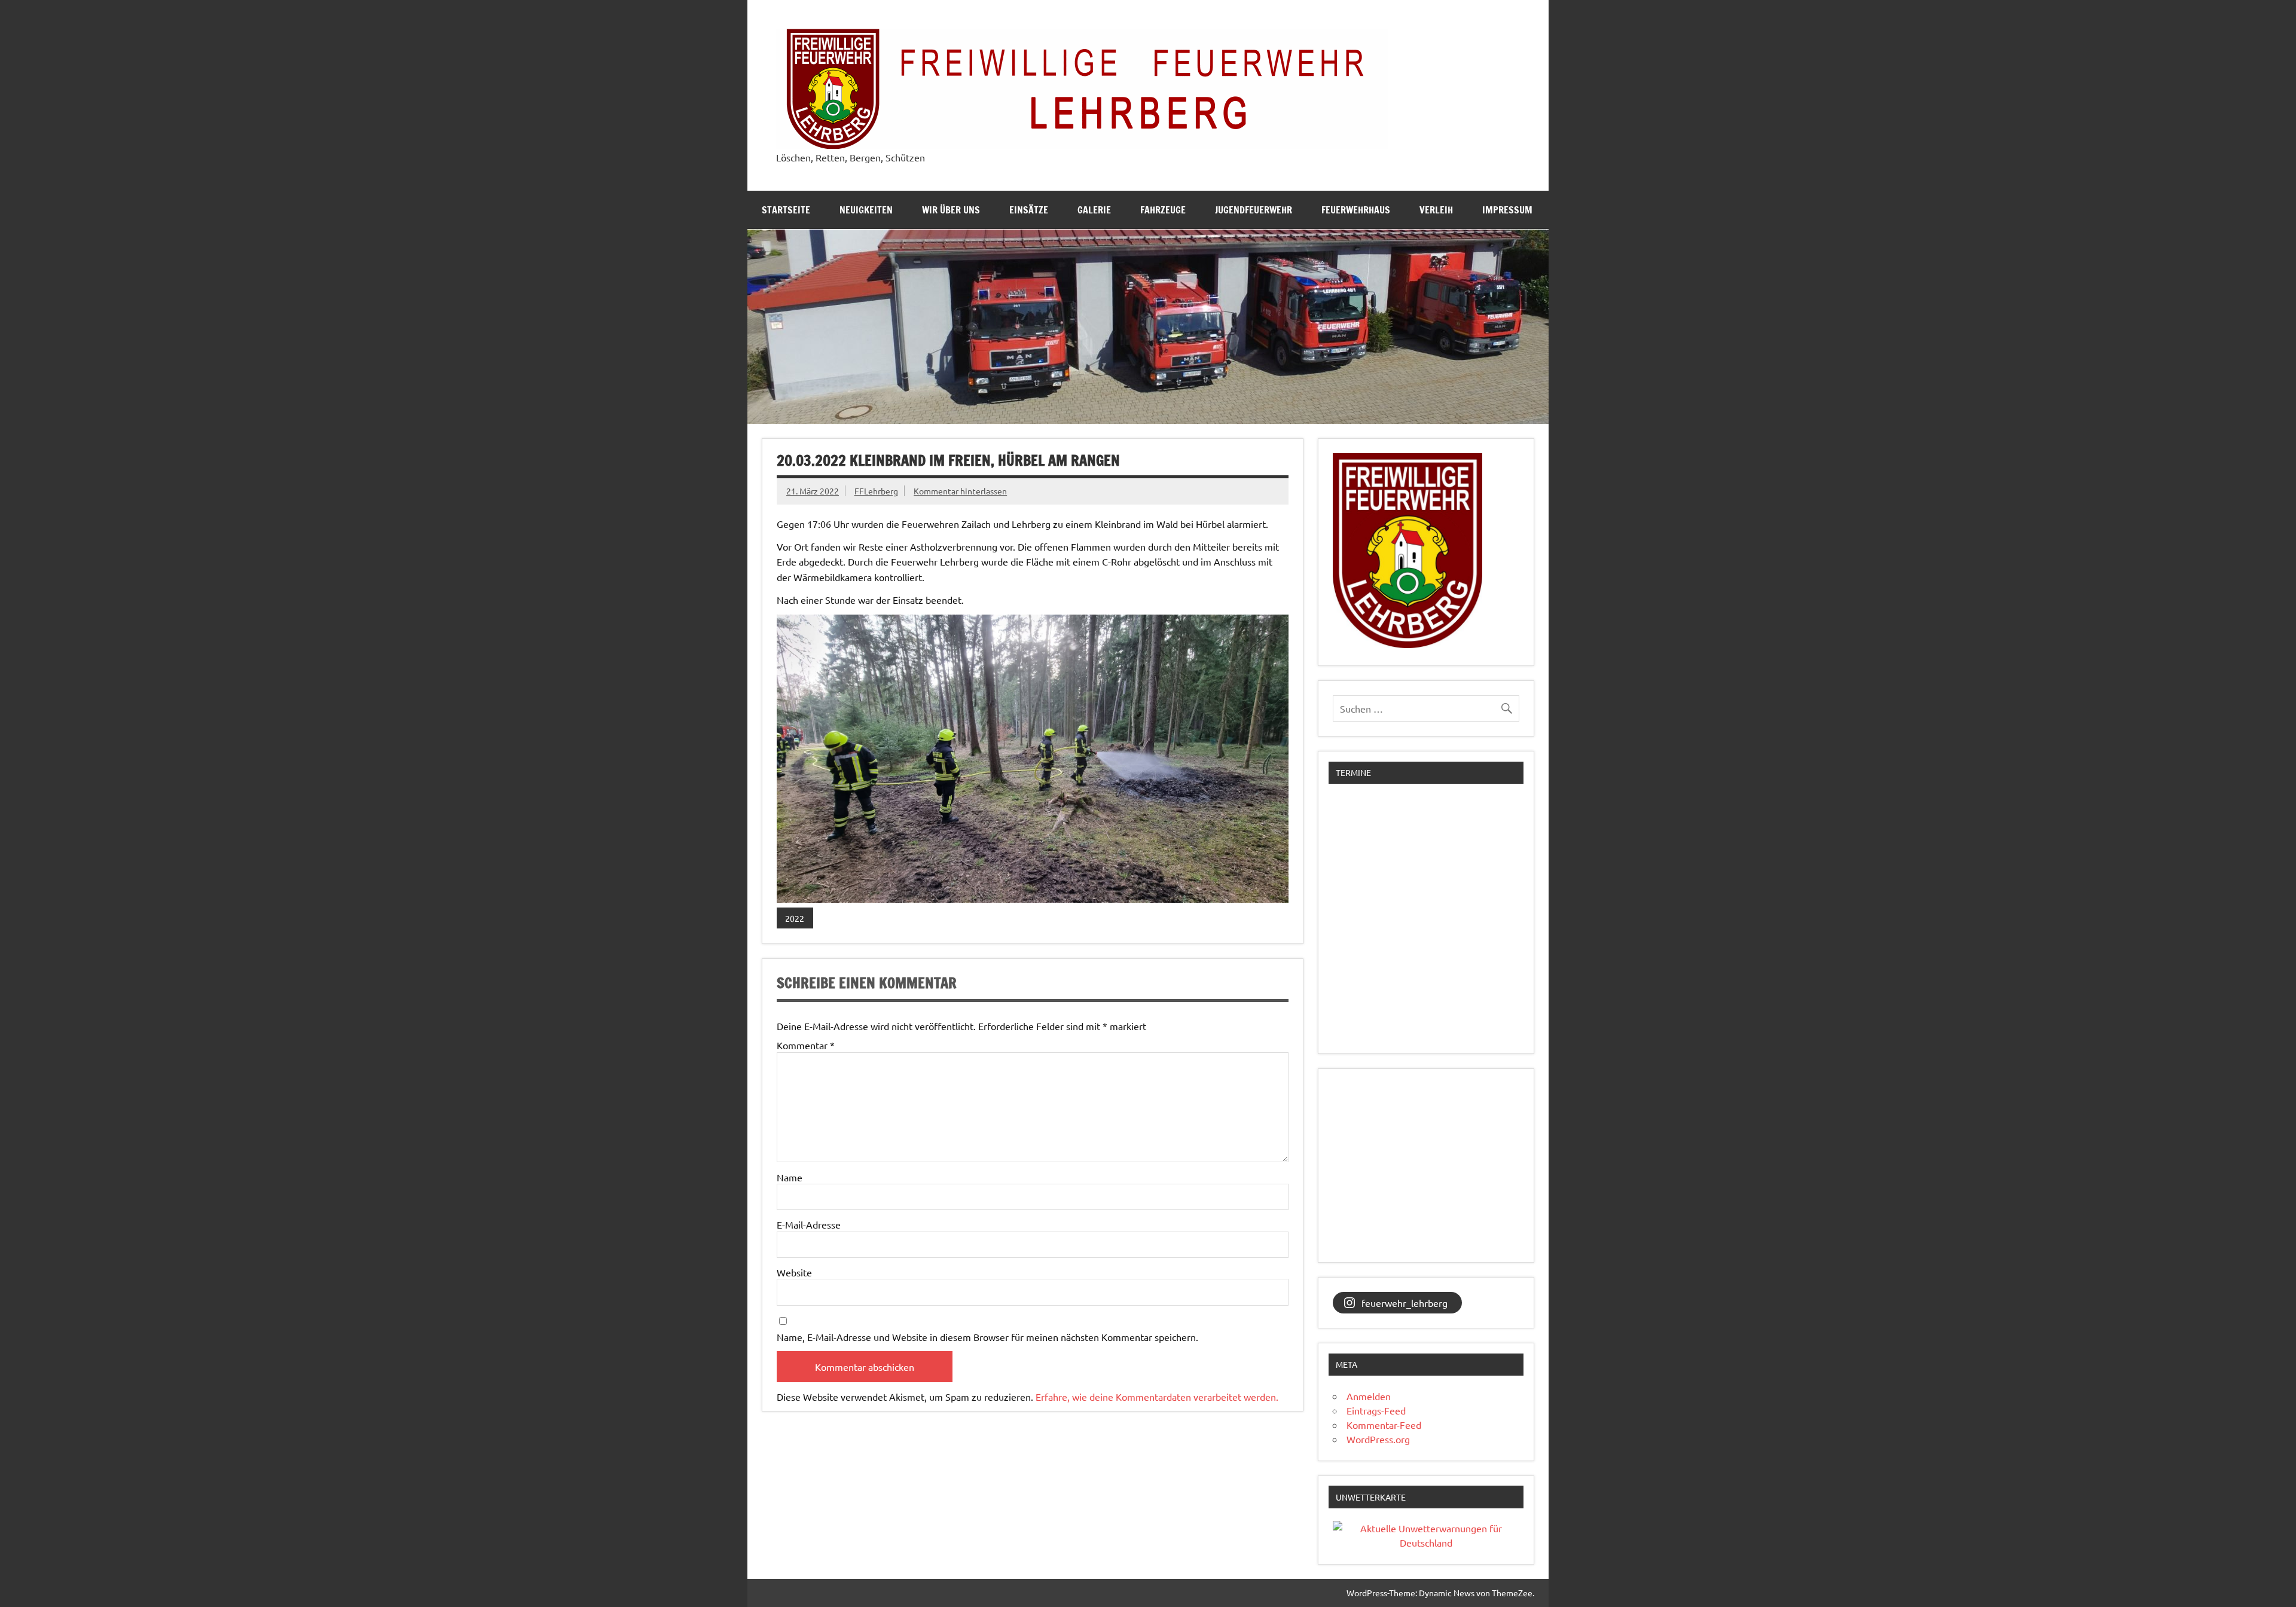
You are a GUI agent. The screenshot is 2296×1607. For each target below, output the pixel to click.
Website (794, 1272)
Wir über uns (951, 210)
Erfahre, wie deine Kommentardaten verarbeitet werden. (1157, 1397)
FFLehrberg (876, 491)
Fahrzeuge (1163, 210)
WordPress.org (1378, 1439)
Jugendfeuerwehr (1254, 210)
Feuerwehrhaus (1356, 210)
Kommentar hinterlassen (960, 491)
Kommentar (806, 1045)
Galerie (1094, 210)
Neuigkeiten (866, 210)
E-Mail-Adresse (809, 1224)
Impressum (1507, 210)
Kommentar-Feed (1384, 1425)
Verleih (1436, 210)
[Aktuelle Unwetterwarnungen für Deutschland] (1426, 1542)
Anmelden (1369, 1396)
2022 (795, 918)
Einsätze (1029, 210)
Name (790, 1177)
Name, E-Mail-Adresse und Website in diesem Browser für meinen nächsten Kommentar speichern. (987, 1337)
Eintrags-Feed (1376, 1410)
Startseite (786, 210)
